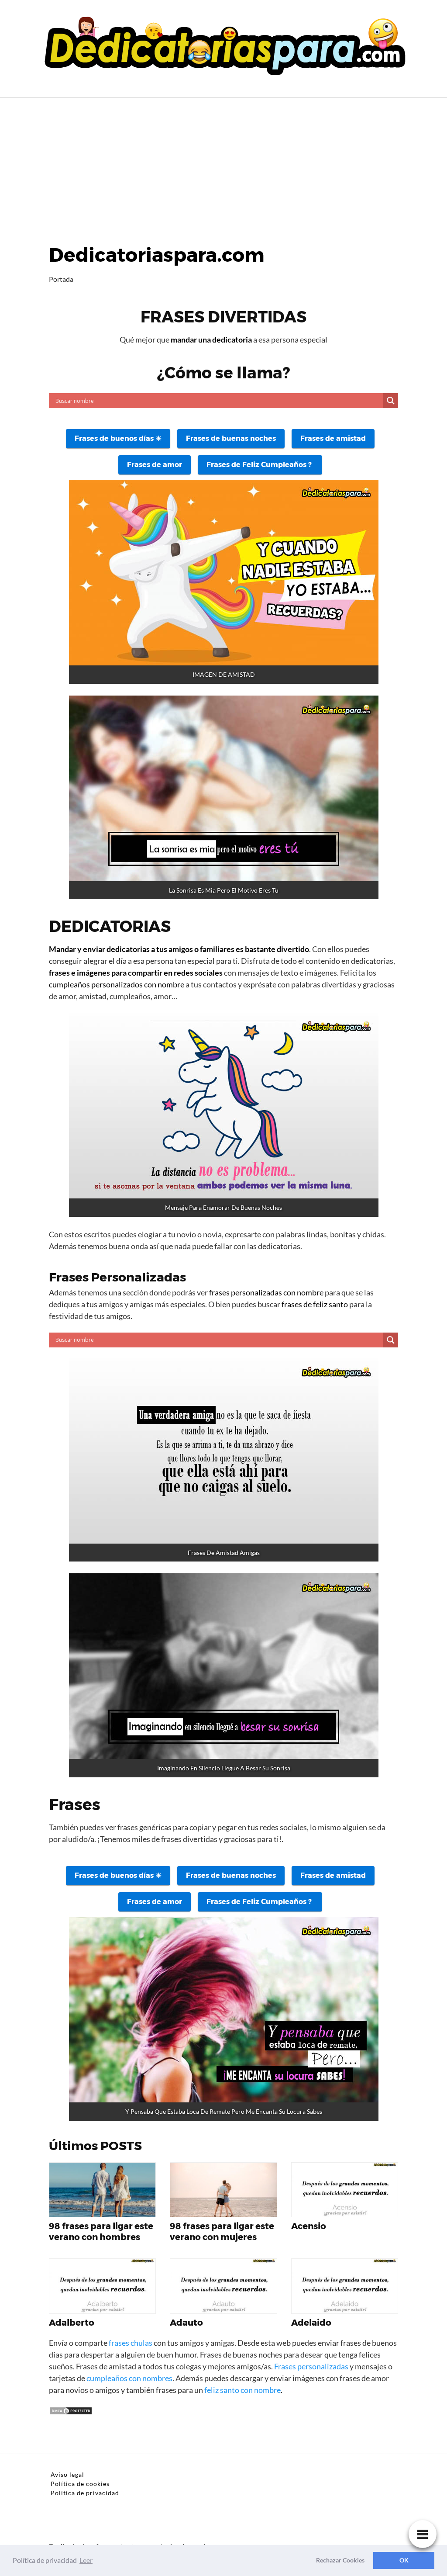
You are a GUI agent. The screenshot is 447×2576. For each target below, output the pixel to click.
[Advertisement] (223, 163)
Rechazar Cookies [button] (340, 2560)
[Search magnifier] (391, 401)
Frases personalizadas (311, 2366)
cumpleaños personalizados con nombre (117, 984)
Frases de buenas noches (231, 438)
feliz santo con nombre (242, 2390)
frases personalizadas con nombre (266, 1292)
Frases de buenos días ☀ (118, 438)
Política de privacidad (85, 2493)
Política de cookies (80, 2484)
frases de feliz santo (315, 1304)
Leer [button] (86, 2560)
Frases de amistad (333, 438)
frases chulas (131, 2343)
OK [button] (404, 2560)
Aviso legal (67, 2474)
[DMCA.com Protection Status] (71, 2413)
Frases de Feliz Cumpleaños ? (260, 465)
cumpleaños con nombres (129, 2378)
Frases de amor (155, 465)
